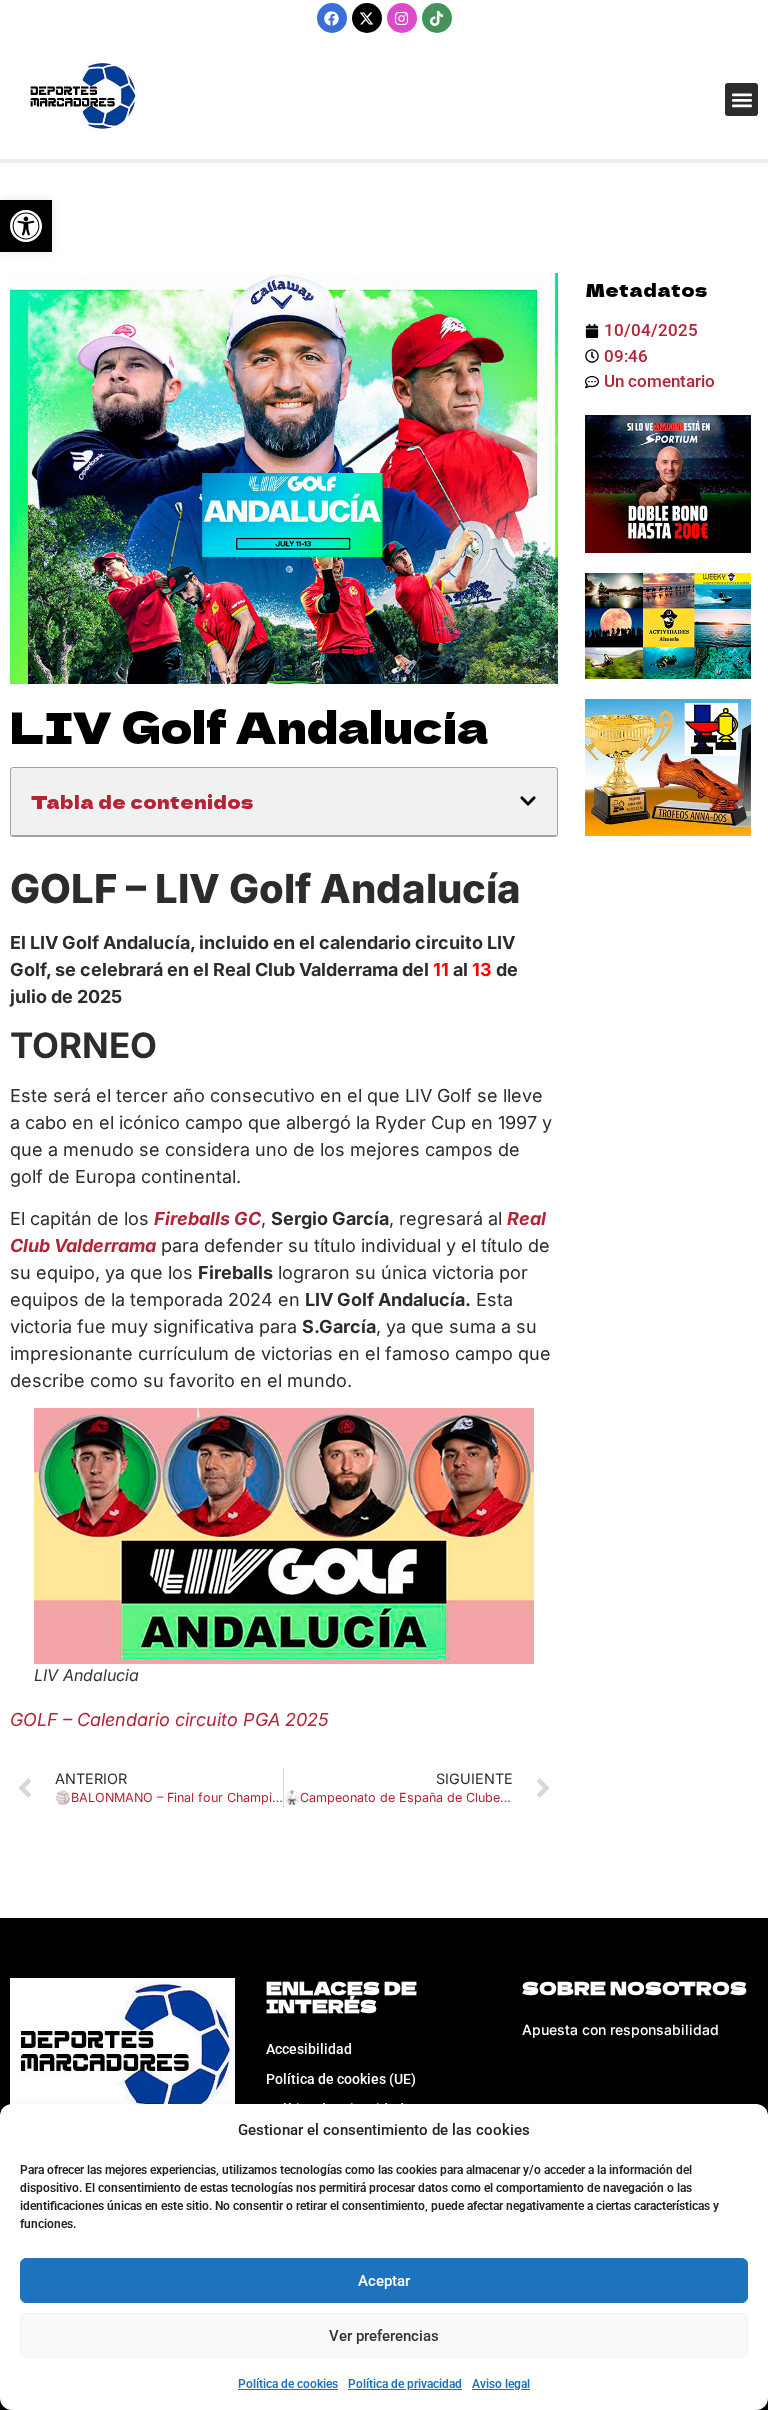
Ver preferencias (384, 2336)
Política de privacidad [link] (405, 2384)
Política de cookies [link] (288, 2384)
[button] (741, 99)
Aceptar (384, 2281)
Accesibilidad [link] (309, 2049)
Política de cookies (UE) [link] (341, 2079)
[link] (26, 226)
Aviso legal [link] (501, 2384)
